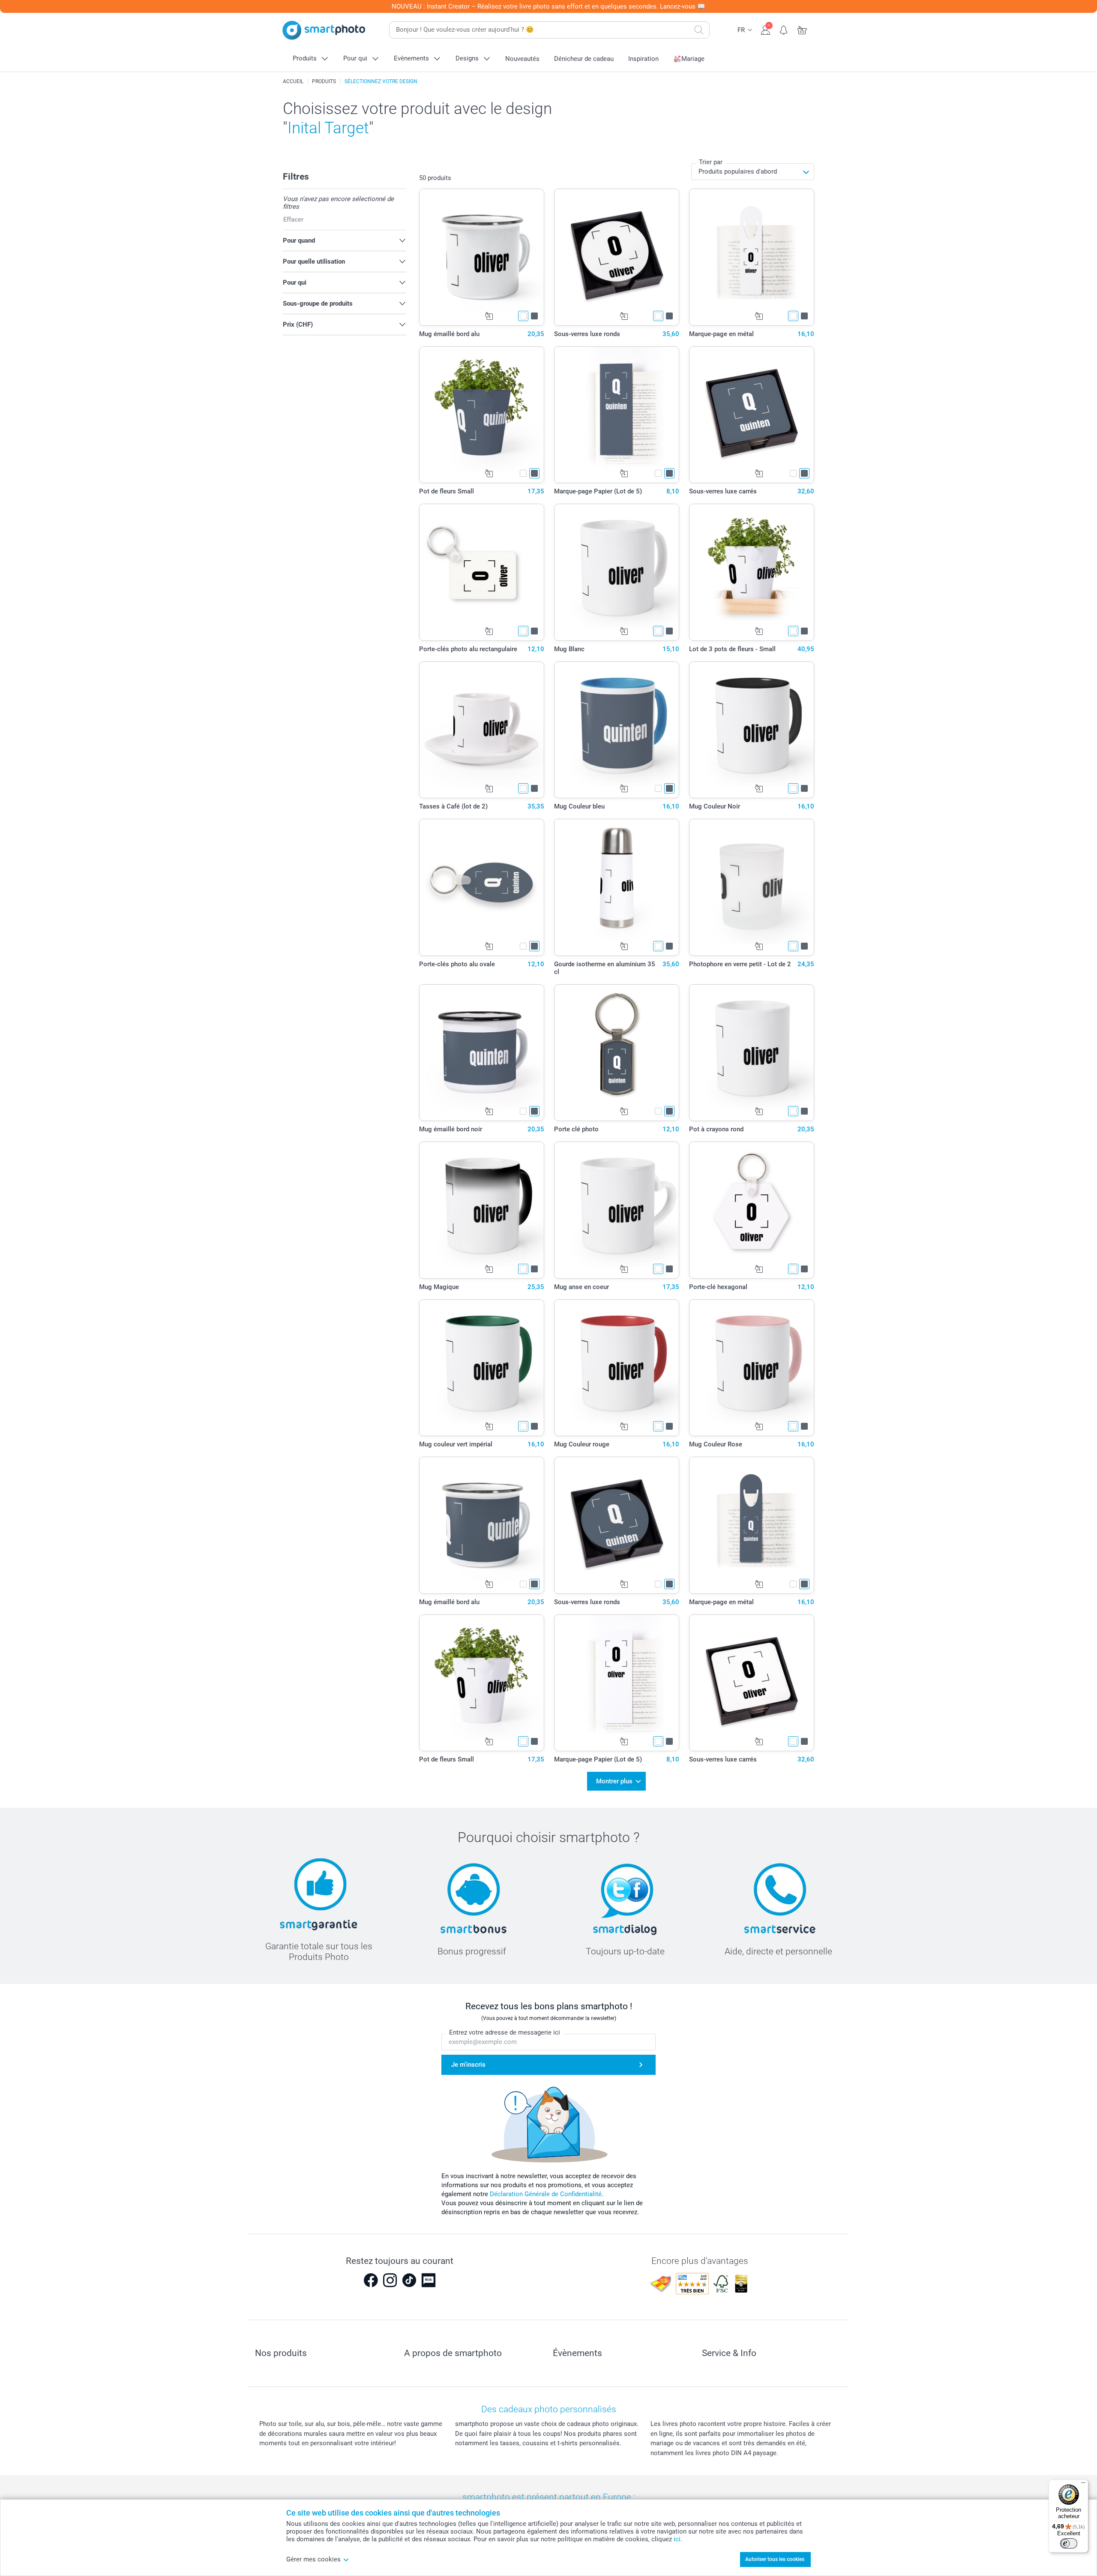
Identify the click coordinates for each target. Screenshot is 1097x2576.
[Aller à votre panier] (802, 29)
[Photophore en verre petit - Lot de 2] (752, 887)
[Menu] (1083, 2485)
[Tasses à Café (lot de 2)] (482, 730)
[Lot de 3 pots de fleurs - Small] (752, 572)
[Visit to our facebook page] (371, 2280)
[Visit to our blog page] (429, 2280)
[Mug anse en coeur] (617, 1210)
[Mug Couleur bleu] (617, 730)
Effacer (293, 219)
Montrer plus (614, 1781)
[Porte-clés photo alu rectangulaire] (482, 572)
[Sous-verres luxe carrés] (752, 415)
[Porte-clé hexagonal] (752, 1210)
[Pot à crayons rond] (752, 1053)
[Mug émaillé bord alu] (482, 257)
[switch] (1069, 2543)
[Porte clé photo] (617, 1053)
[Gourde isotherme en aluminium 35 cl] (617, 887)
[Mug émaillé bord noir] (482, 1053)
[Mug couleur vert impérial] (482, 1368)
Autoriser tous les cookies (775, 2559)
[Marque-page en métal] (752, 257)
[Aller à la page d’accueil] (324, 30)
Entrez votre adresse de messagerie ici (505, 2032)
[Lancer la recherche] (699, 30)
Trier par (711, 162)
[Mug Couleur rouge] (617, 1368)
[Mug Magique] (482, 1210)
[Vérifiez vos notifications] (784, 29)
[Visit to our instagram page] (390, 2280)
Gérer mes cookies (313, 2559)
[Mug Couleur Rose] (752, 1368)
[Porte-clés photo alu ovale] (482, 887)
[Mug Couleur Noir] (752, 730)
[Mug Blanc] (617, 572)
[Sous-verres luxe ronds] (617, 257)
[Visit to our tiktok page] (409, 2280)
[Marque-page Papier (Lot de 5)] (617, 415)
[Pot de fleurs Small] (482, 415)
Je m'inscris (468, 2065)
